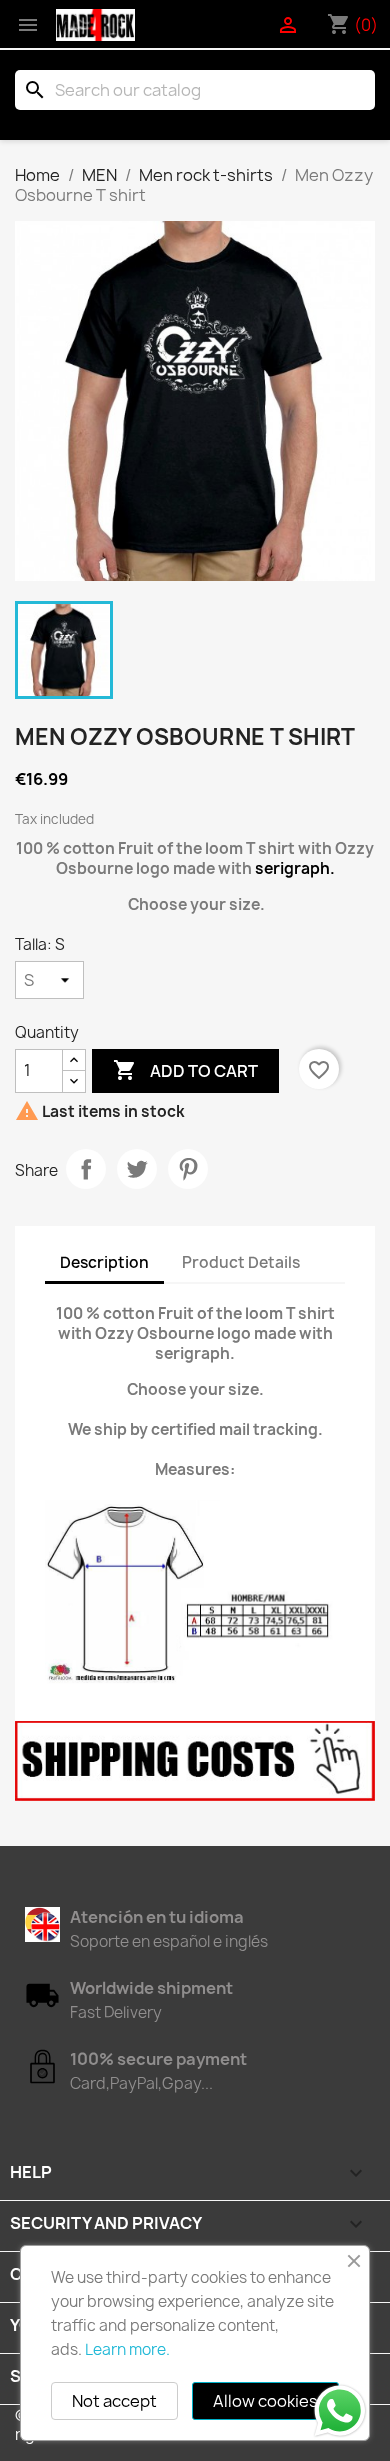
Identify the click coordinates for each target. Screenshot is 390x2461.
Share (86, 1169)
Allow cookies (265, 2401)
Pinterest (188, 1169)
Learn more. (127, 2349)
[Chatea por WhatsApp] (340, 2410)
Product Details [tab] (241, 1262)
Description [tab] (104, 1262)
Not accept (114, 2401)
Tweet (137, 1169)
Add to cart (185, 1070)
